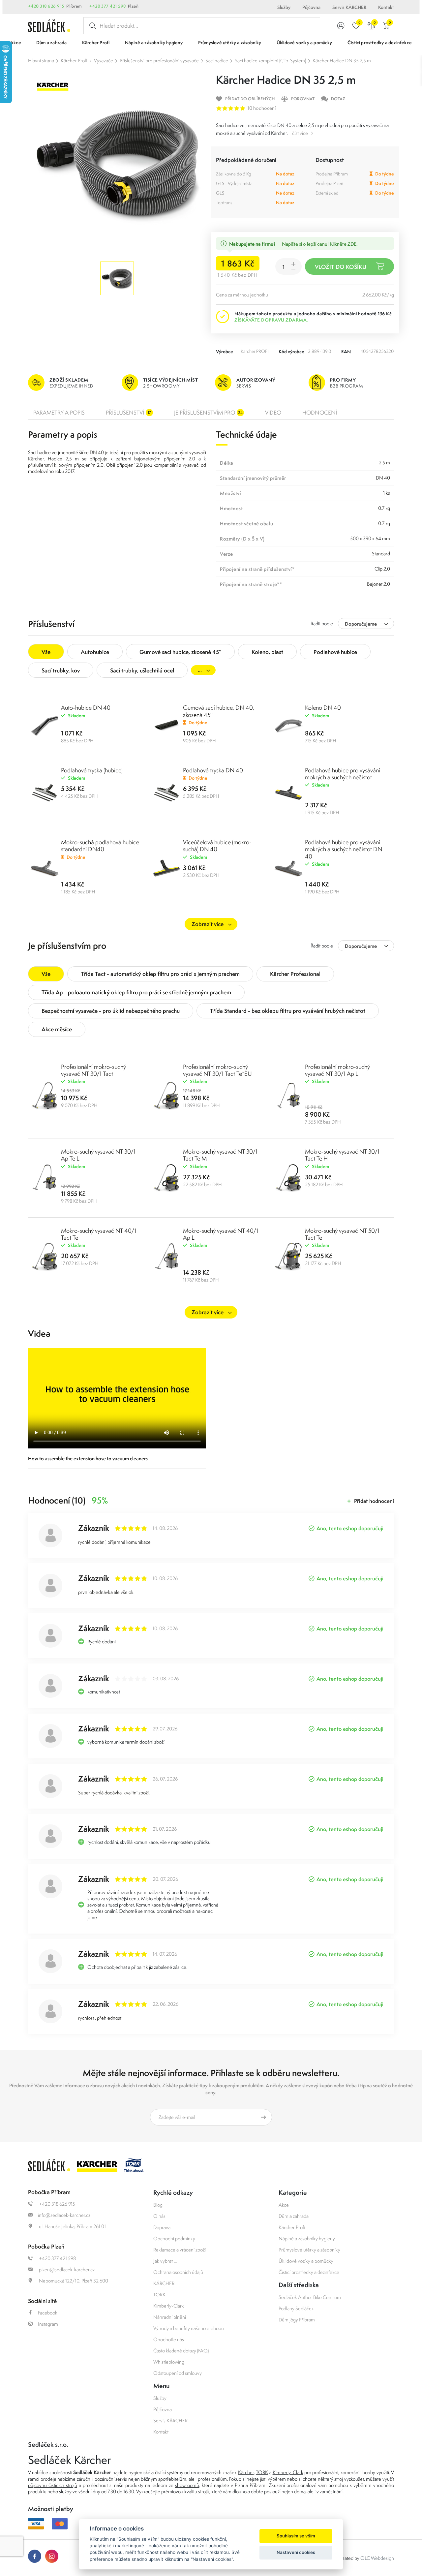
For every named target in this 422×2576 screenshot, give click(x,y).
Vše (46, 652)
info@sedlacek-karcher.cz (64, 2215)
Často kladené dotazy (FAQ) (181, 2351)
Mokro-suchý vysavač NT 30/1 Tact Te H (342, 1155)
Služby (284, 7)
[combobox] (366, 623)
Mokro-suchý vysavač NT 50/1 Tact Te (342, 1234)
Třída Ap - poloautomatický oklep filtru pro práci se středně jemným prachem (136, 992)
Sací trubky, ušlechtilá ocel (142, 670)
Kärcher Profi (74, 61)
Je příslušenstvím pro (208, 413)
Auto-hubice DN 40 (86, 708)
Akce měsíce (57, 1029)
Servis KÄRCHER (349, 7)
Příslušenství (128, 413)
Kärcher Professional (295, 974)
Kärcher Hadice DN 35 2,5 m (342, 61)
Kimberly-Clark (169, 2306)
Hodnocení (320, 413)
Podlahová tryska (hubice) (92, 770)
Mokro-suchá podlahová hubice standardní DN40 (100, 846)
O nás (159, 2216)
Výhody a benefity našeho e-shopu (189, 2328)
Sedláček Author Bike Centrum (310, 2297)
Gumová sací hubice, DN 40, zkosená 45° (219, 711)
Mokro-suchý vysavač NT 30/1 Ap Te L (98, 1155)
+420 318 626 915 (46, 6)
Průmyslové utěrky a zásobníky (309, 2250)
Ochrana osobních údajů (178, 2272)
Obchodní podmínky (174, 2238)
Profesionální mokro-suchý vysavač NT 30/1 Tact (93, 1070)
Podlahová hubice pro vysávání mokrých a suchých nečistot (343, 774)
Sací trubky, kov (61, 670)
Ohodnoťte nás (169, 2339)
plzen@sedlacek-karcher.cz (66, 2269)
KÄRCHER (164, 2283)
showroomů (187, 2485)
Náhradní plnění (170, 2317)
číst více (300, 133)
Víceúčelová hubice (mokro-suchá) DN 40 (217, 846)
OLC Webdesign (377, 2558)
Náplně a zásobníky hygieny (307, 2238)
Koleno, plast (267, 652)
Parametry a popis (59, 413)
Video (273, 413)
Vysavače (104, 61)
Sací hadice (217, 61)
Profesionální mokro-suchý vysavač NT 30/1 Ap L (337, 1070)
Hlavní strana (41, 61)
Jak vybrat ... (165, 2261)
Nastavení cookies (296, 2552)
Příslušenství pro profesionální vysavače (159, 61)
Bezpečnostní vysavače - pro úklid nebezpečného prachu (111, 1011)
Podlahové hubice (335, 652)
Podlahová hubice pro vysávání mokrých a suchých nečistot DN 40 (344, 849)
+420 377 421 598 (108, 6)
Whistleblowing (169, 2362)
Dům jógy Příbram (297, 2320)
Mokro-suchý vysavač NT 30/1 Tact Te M (220, 1155)
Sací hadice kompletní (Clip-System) (270, 61)
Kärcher (246, 2472)
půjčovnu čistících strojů (53, 2485)
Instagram (48, 2324)
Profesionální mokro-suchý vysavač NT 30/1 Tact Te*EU (217, 1070)
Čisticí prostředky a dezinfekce (309, 2272)
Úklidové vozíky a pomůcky (306, 2261)
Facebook (48, 2313)
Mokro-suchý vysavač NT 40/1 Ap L (221, 1234)
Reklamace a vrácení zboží (180, 2250)
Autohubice (95, 652)
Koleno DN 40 (323, 708)
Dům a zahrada (294, 2216)
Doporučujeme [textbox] (361, 624)
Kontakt (386, 7)
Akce (284, 2205)
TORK (159, 2295)
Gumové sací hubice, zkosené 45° (180, 652)
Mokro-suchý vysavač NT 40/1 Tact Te (99, 1234)
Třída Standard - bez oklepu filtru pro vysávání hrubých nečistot (288, 1011)
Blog (158, 2205)
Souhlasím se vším (296, 2536)
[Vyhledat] (91, 26)
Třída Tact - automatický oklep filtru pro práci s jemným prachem (160, 974)
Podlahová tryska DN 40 (213, 770)
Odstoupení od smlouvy (178, 2373)
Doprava (162, 2227)
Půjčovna (311, 7)
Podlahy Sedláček (296, 2308)
